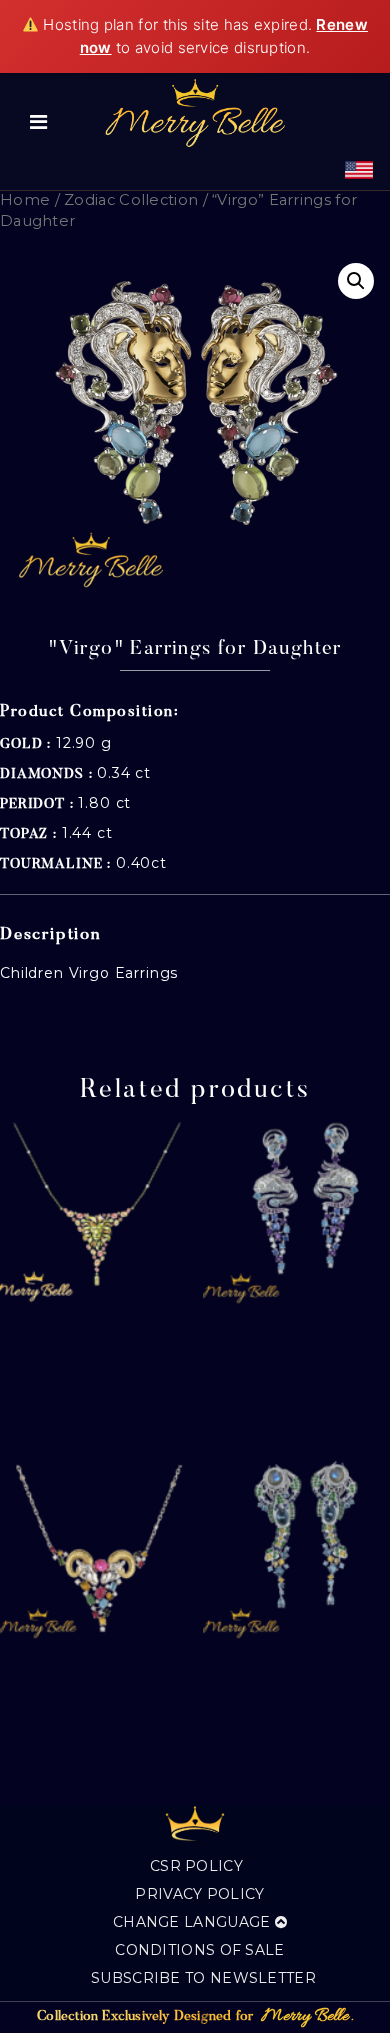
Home (25, 200)
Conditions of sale (199, 1950)
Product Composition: (89, 712)
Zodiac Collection (131, 200)
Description (51, 935)
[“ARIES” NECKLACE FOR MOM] (93, 1547)
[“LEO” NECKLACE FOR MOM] (93, 1212)
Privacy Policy (199, 1894)
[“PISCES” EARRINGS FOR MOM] (296, 1212)
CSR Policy (196, 1866)
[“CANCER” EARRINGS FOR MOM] (296, 1547)
